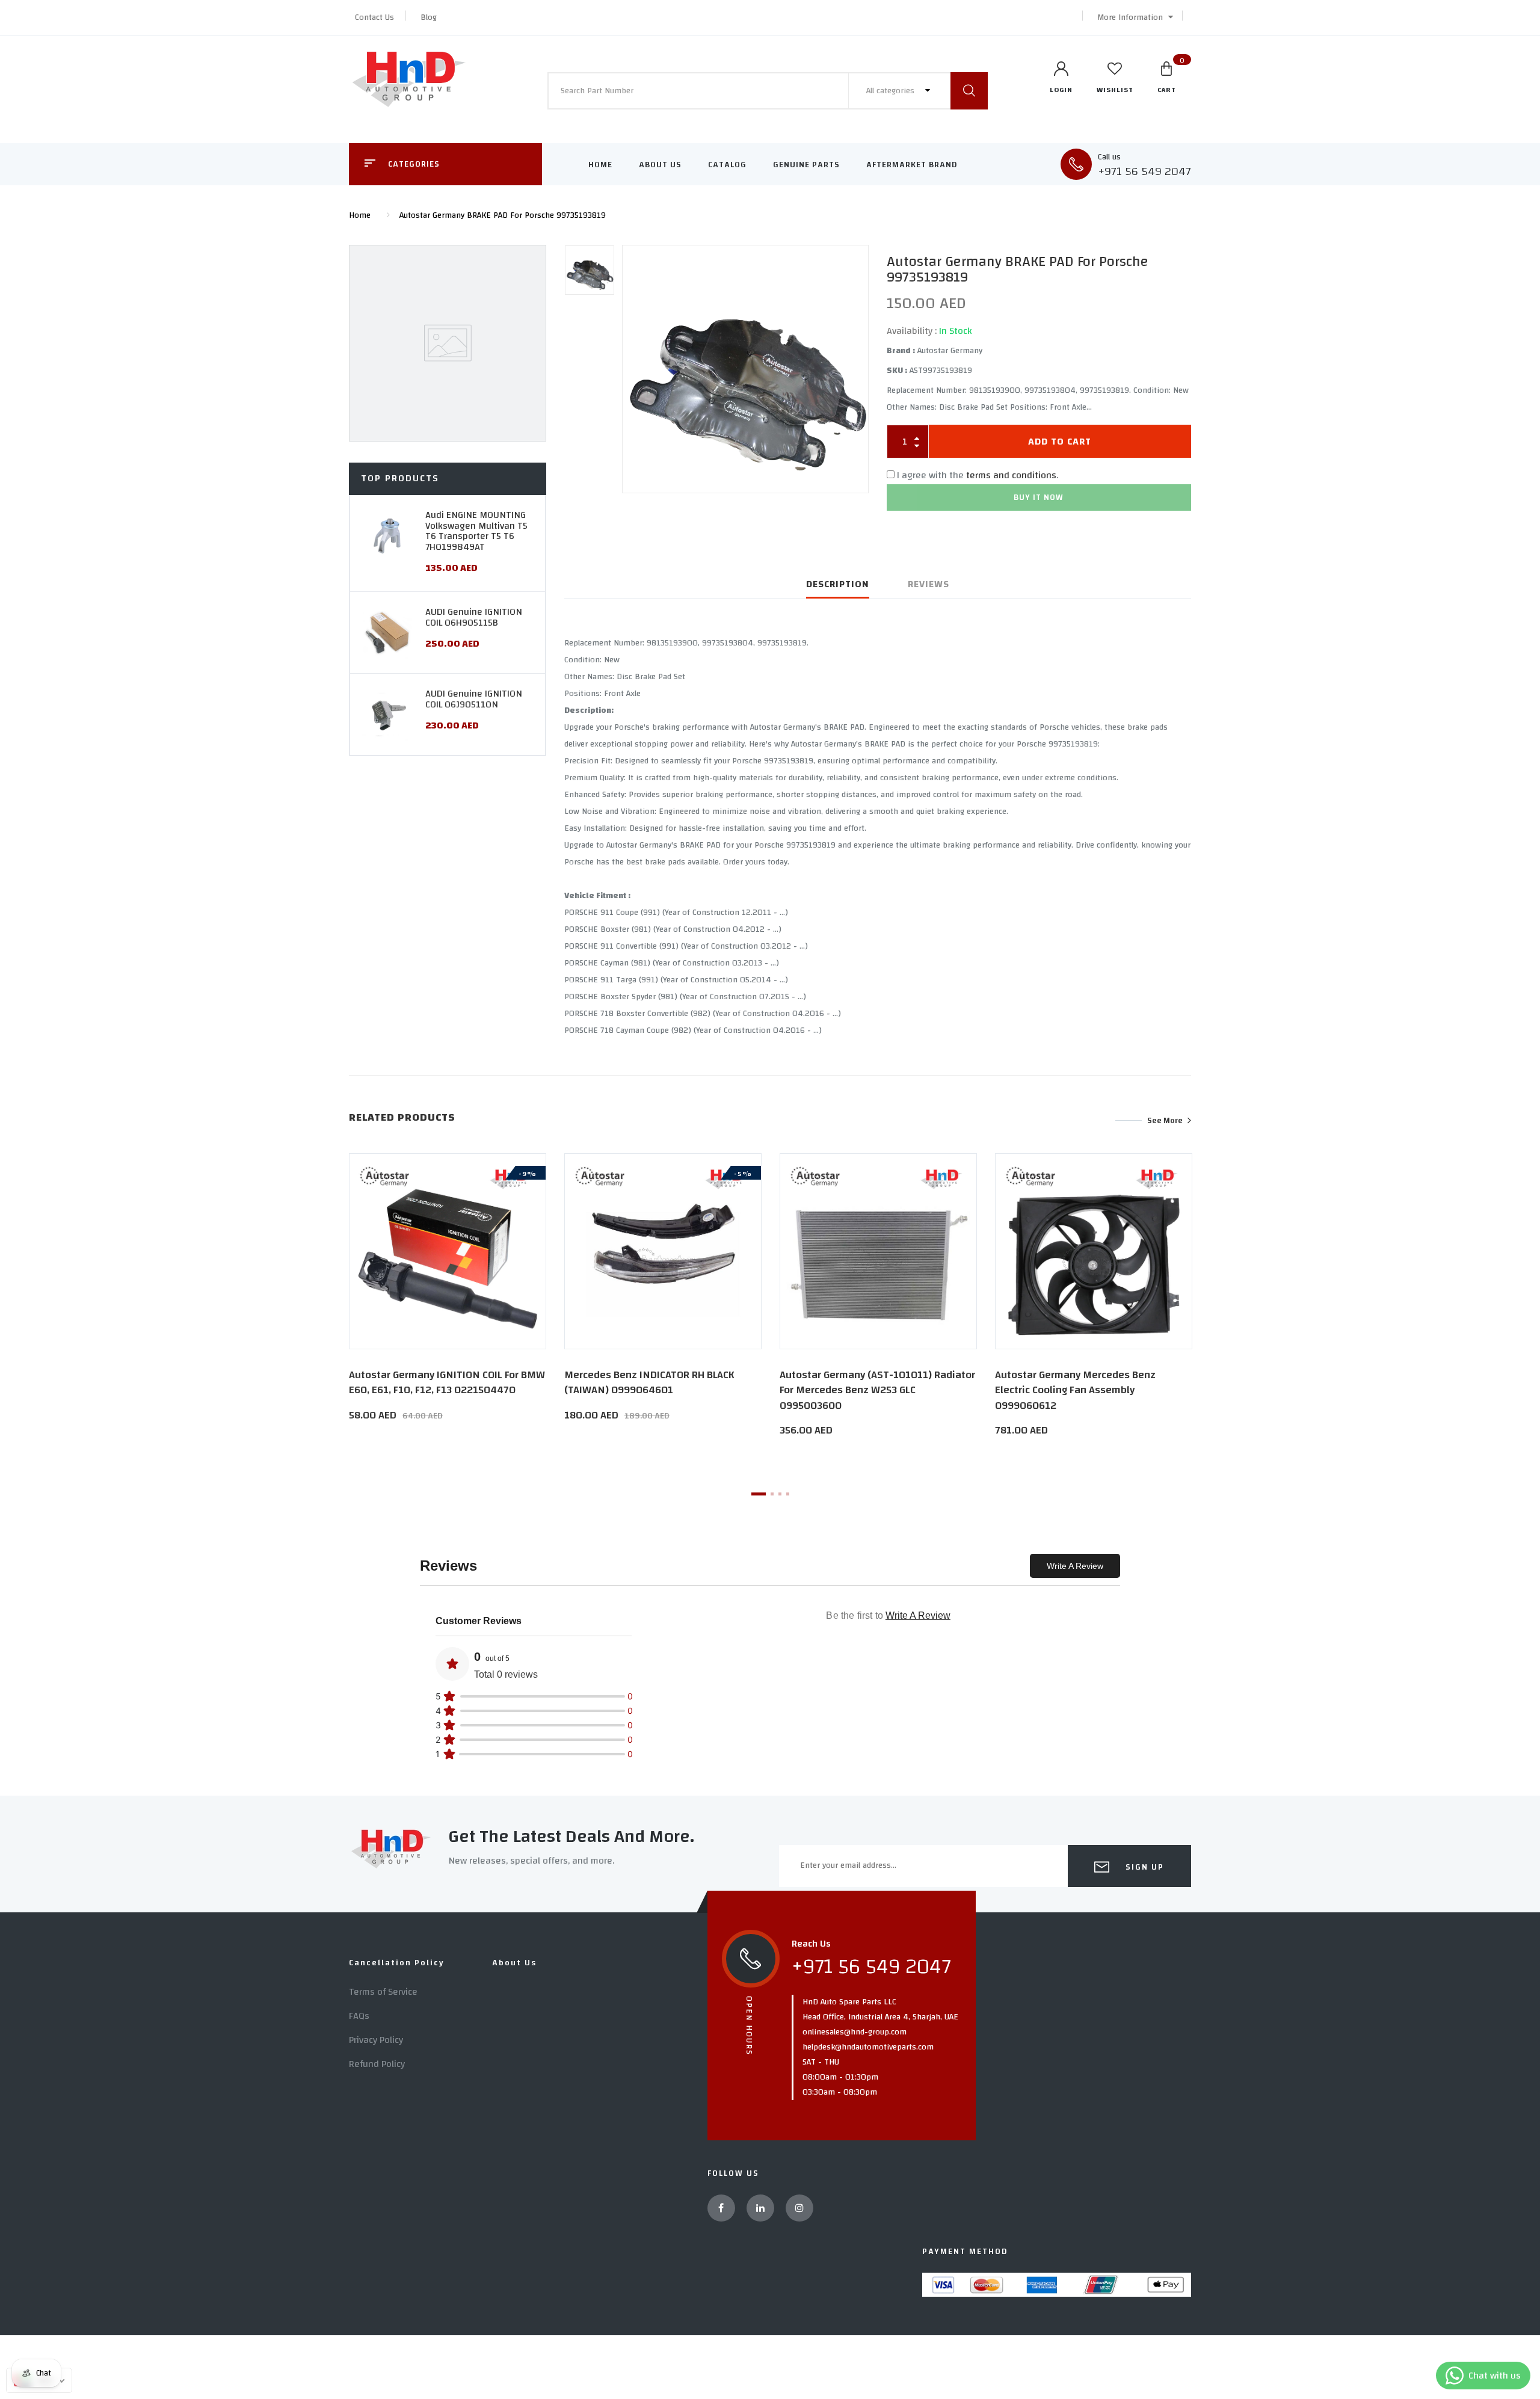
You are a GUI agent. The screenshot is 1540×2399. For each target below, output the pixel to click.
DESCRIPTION (838, 584)
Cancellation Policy (397, 1963)
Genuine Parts (806, 165)
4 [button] (788, 1494)
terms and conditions (1011, 475)
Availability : (912, 331)
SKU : (897, 371)
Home (600, 165)
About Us (660, 165)
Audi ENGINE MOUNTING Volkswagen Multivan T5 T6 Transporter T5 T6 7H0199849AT (476, 531)
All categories (892, 91)
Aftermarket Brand (912, 165)
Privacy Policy (376, 2040)
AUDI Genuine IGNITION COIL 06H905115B (474, 617)
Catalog (727, 165)
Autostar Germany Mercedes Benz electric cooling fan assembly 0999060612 (1075, 1390)
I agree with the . (978, 475)
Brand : (901, 351)
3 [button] (780, 1494)
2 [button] (772, 1494)
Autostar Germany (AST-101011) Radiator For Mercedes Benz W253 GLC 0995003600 (877, 1390)
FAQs (359, 2016)
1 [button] (759, 1494)
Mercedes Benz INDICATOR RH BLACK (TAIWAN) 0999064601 (649, 1382)
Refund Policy (377, 2064)
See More (1165, 1120)
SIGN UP (1143, 1867)
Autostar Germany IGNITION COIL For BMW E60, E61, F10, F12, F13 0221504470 (447, 1382)
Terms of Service (383, 1992)
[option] (745, 369)
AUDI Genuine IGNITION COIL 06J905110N (474, 699)
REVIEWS (929, 584)
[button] (1132, 17)
